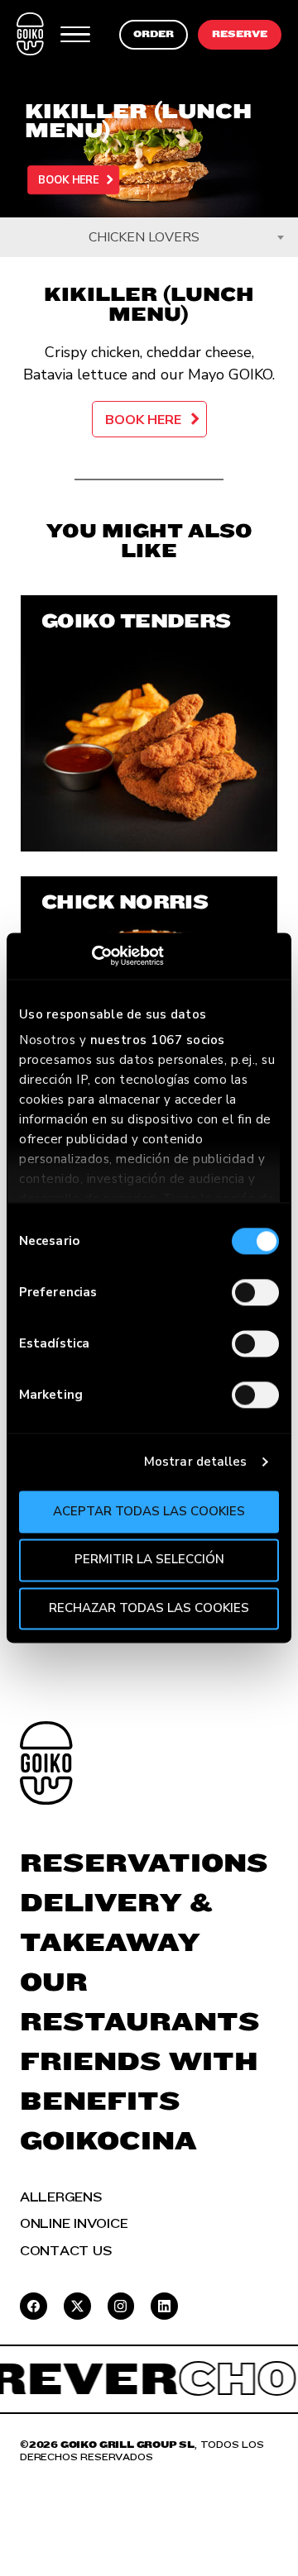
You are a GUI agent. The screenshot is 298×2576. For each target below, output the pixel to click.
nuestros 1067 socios (158, 1040)
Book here (69, 180)
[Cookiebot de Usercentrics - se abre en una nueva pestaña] (91, 956)
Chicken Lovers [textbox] (144, 237)
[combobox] (149, 237)
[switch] (255, 1292)
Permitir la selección (149, 1560)
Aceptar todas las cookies (149, 1511)
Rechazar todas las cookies (149, 1608)
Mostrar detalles (196, 1462)
